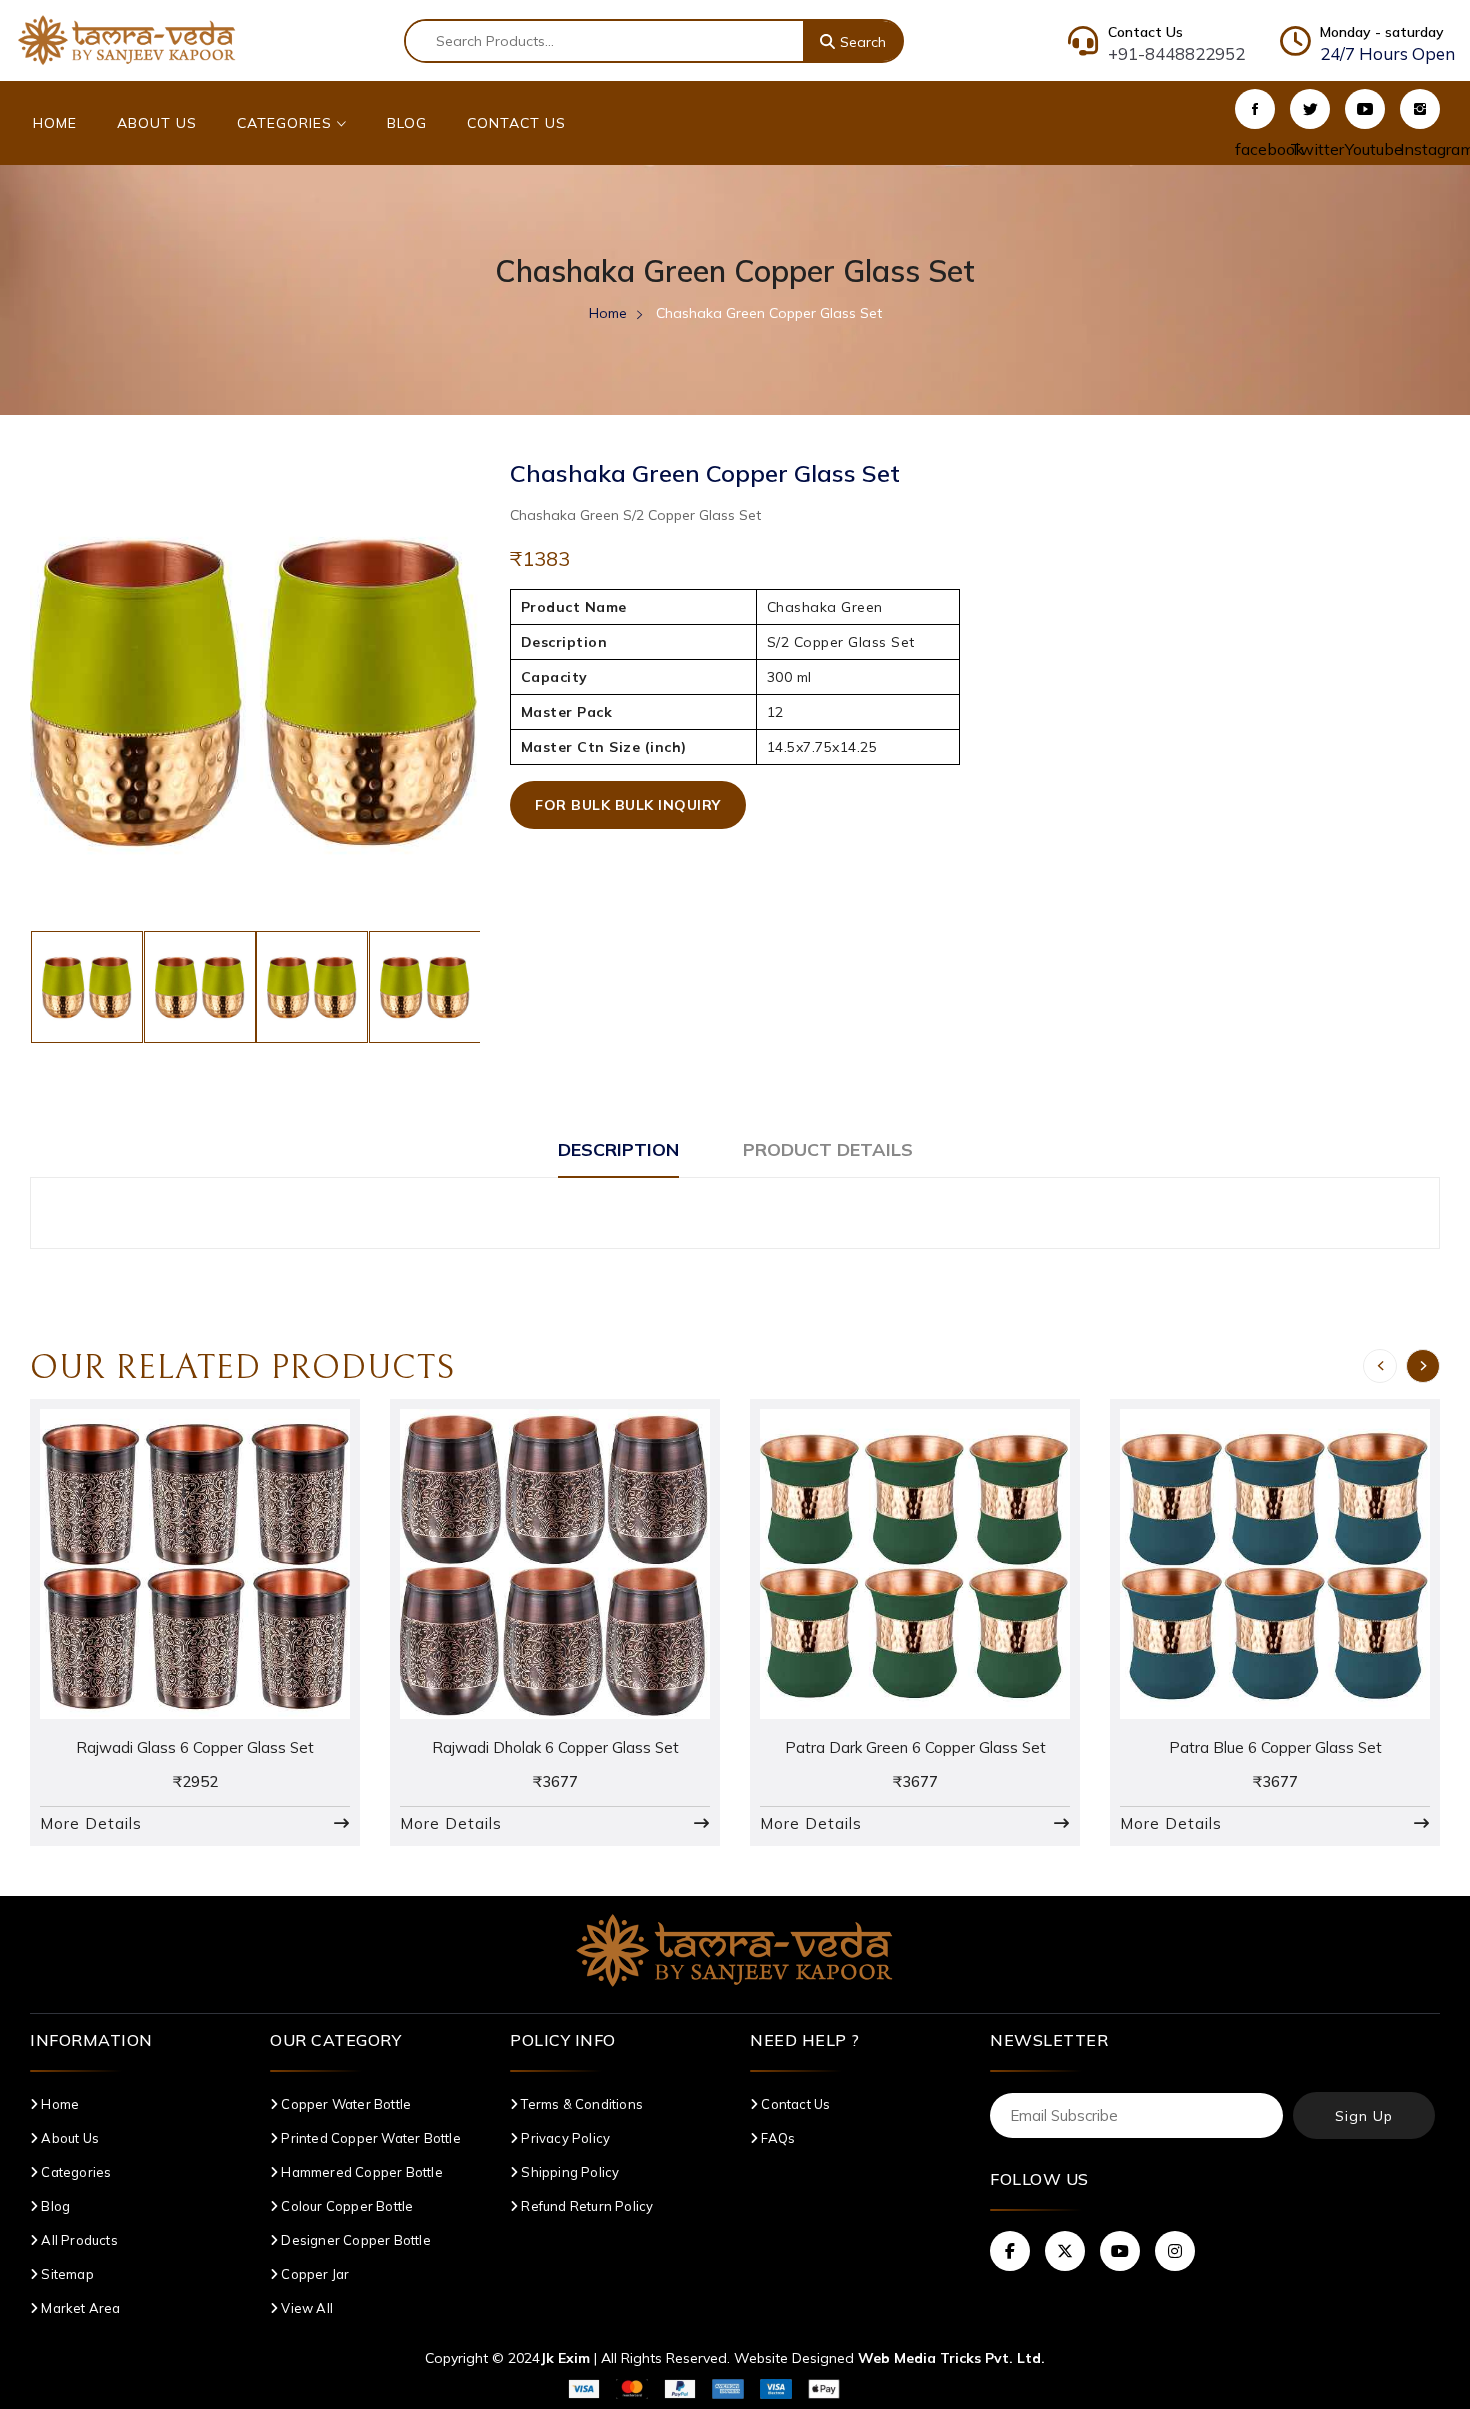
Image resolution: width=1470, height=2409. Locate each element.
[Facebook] (1255, 109)
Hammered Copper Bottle (360, 2172)
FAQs (776, 2138)
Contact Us (516, 123)
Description (618, 1149)
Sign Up (1364, 2116)
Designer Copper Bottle (354, 2240)
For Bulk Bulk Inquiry (628, 805)
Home (55, 123)
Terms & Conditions (580, 2104)
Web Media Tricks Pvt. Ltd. (951, 2358)
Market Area (79, 2308)
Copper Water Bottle (344, 2104)
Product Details (828, 1149)
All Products (78, 2240)
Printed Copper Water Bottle (369, 2138)
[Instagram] (1420, 109)
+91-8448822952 (1176, 53)
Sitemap (66, 2274)
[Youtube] (1365, 109)
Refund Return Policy (585, 2206)
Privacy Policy (564, 2138)
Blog (407, 123)
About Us (157, 123)
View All (305, 2308)
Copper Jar (313, 2274)
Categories (287, 123)
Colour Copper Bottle (345, 2206)
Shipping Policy (568, 2172)
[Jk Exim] (127, 39)
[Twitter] (1310, 109)
